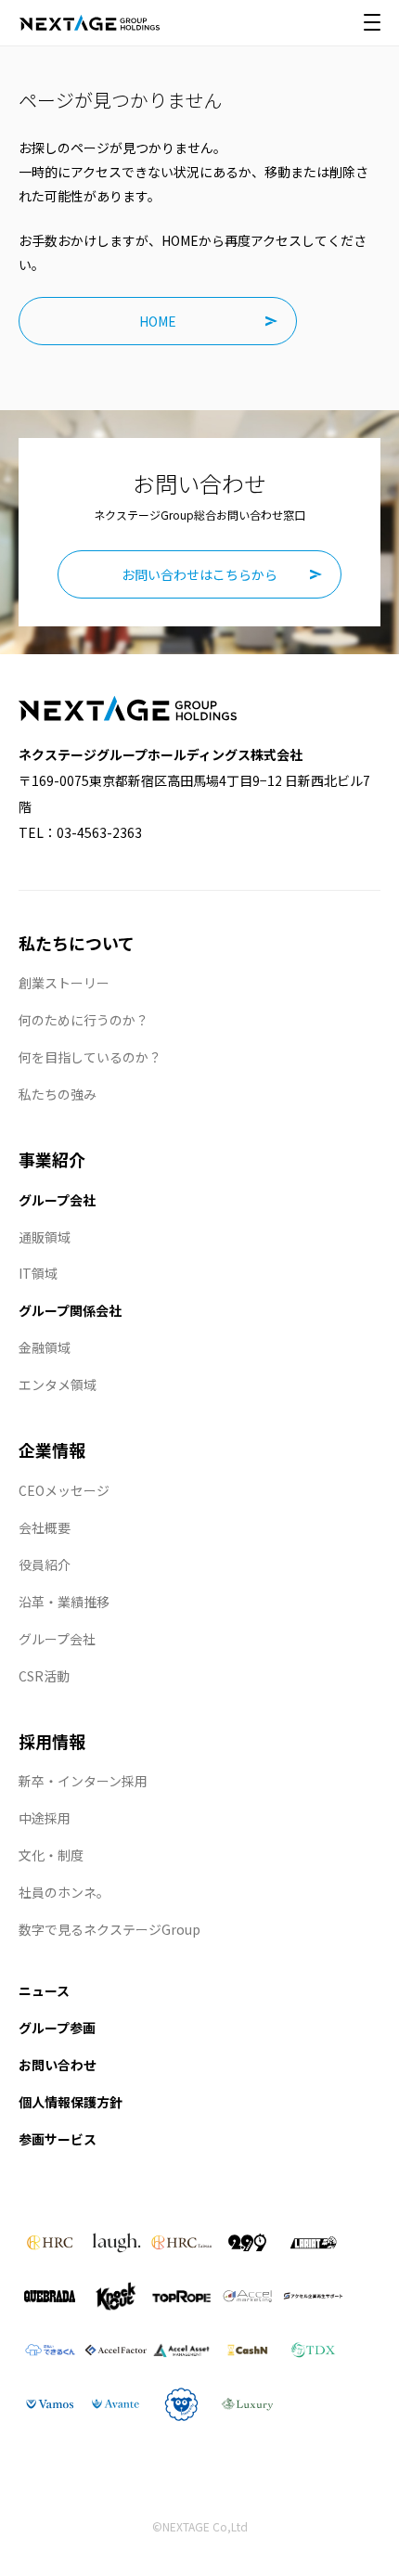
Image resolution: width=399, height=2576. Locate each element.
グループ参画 (57, 2028)
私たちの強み (58, 1094)
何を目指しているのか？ (90, 1057)
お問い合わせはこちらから (199, 574)
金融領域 (45, 1347)
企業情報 (52, 1449)
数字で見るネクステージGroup (109, 1929)
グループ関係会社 (70, 1310)
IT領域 (38, 1273)
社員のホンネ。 (64, 1892)
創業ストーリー (64, 983)
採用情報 (52, 1741)
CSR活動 (44, 1676)
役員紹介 (45, 1565)
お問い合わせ (58, 2065)
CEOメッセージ (64, 1490)
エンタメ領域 (58, 1385)
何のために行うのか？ (84, 1020)
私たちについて (77, 943)
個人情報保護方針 (71, 2102)
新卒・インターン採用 (83, 1781)
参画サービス (58, 2139)
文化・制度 (51, 1855)
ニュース (44, 1990)
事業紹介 (52, 1159)
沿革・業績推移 (64, 1602)
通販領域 (45, 1237)
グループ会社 (57, 1200)
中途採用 (45, 1818)
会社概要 (45, 1527)
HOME (158, 321)
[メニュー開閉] (372, 22)
